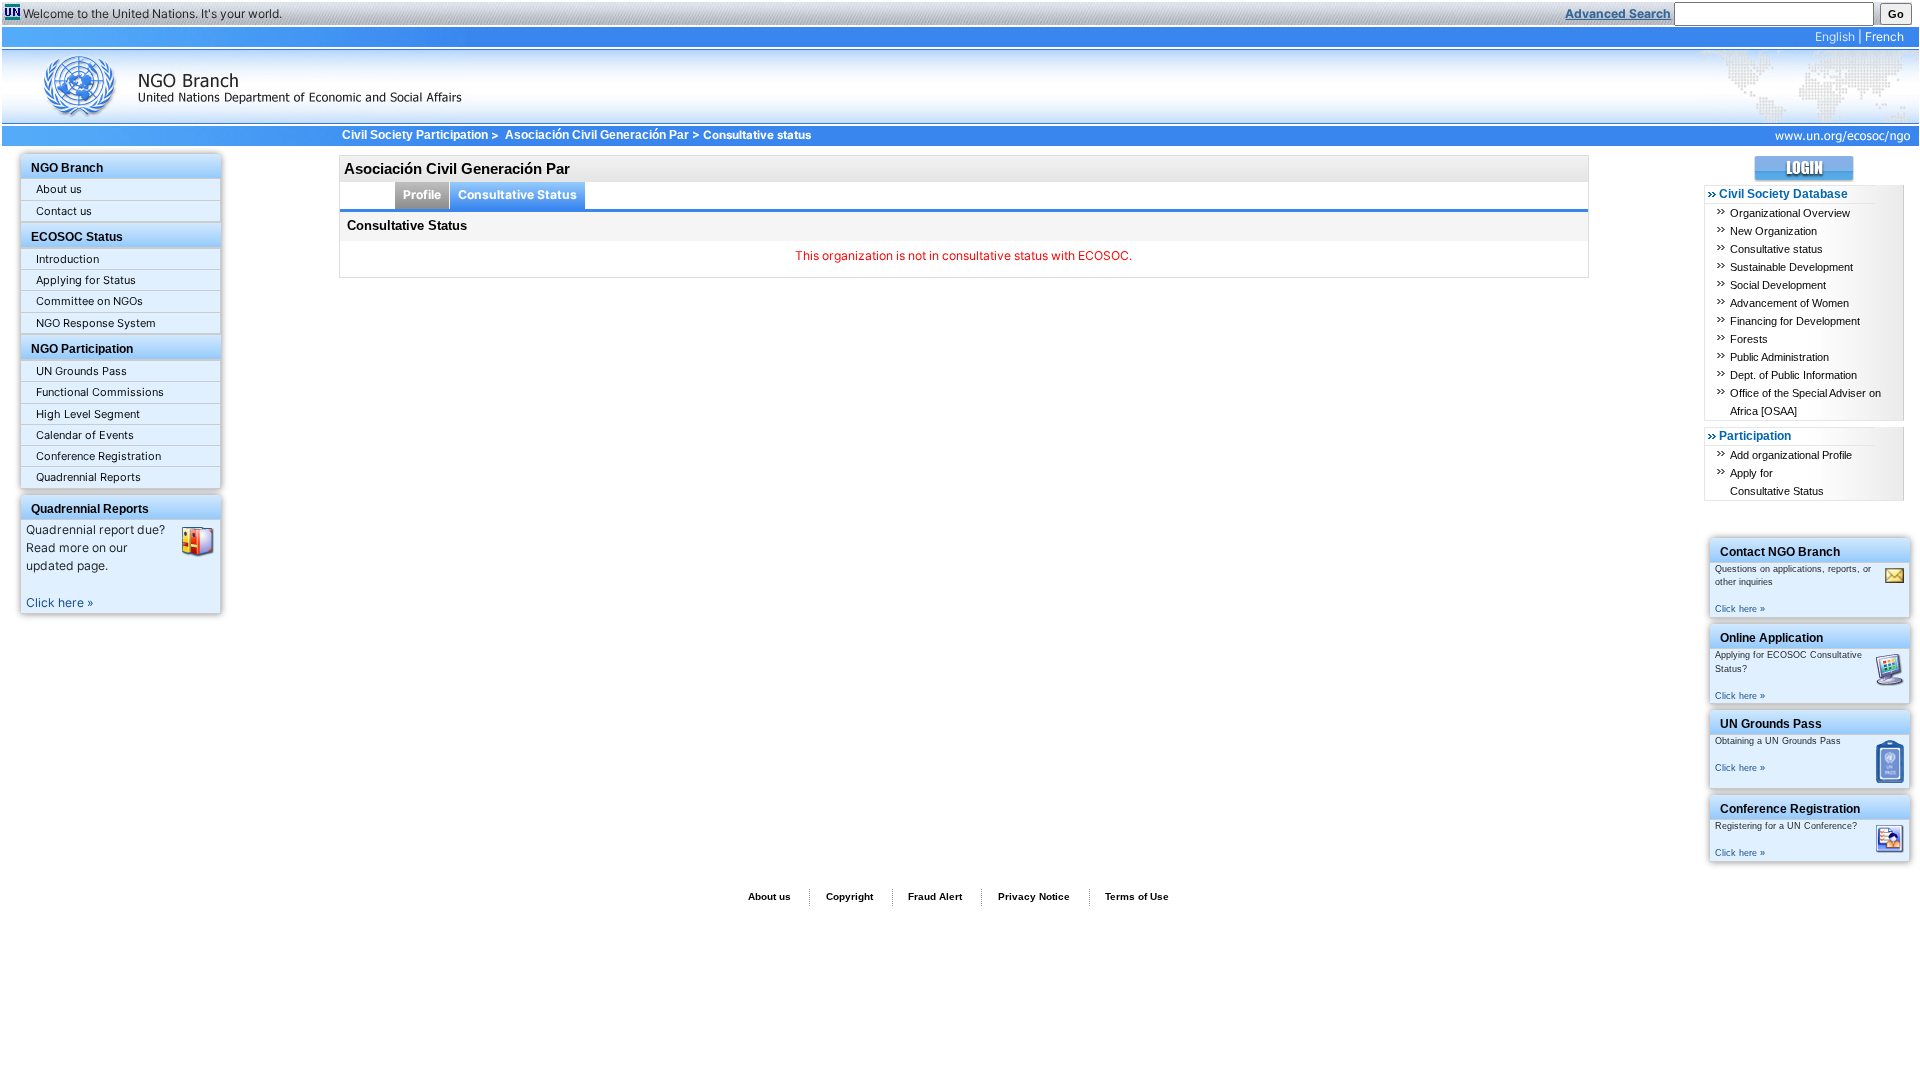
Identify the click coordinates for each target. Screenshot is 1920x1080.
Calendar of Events (85, 435)
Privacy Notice (1034, 896)
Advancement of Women (1789, 303)
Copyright (849, 896)
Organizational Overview (1790, 213)
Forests (1749, 339)
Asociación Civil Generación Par (597, 135)
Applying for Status (86, 280)
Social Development (1778, 285)
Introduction (67, 259)
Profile (422, 194)
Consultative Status (517, 194)
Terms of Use (1137, 896)
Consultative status (1776, 249)
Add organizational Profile (1791, 455)
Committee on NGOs (89, 301)
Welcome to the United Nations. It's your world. (152, 13)
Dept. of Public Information (1793, 375)
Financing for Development (1795, 321)
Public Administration (1779, 357)
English (1835, 36)
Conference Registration (98, 456)
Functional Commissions (100, 392)
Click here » (60, 602)
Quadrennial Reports (88, 477)
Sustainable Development (1791, 267)
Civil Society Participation (414, 135)
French (1884, 36)
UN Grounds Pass (81, 371)
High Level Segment (88, 414)
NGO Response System (96, 323)
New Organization (1773, 231)
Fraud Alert (935, 896)
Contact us (64, 211)
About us (59, 189)
